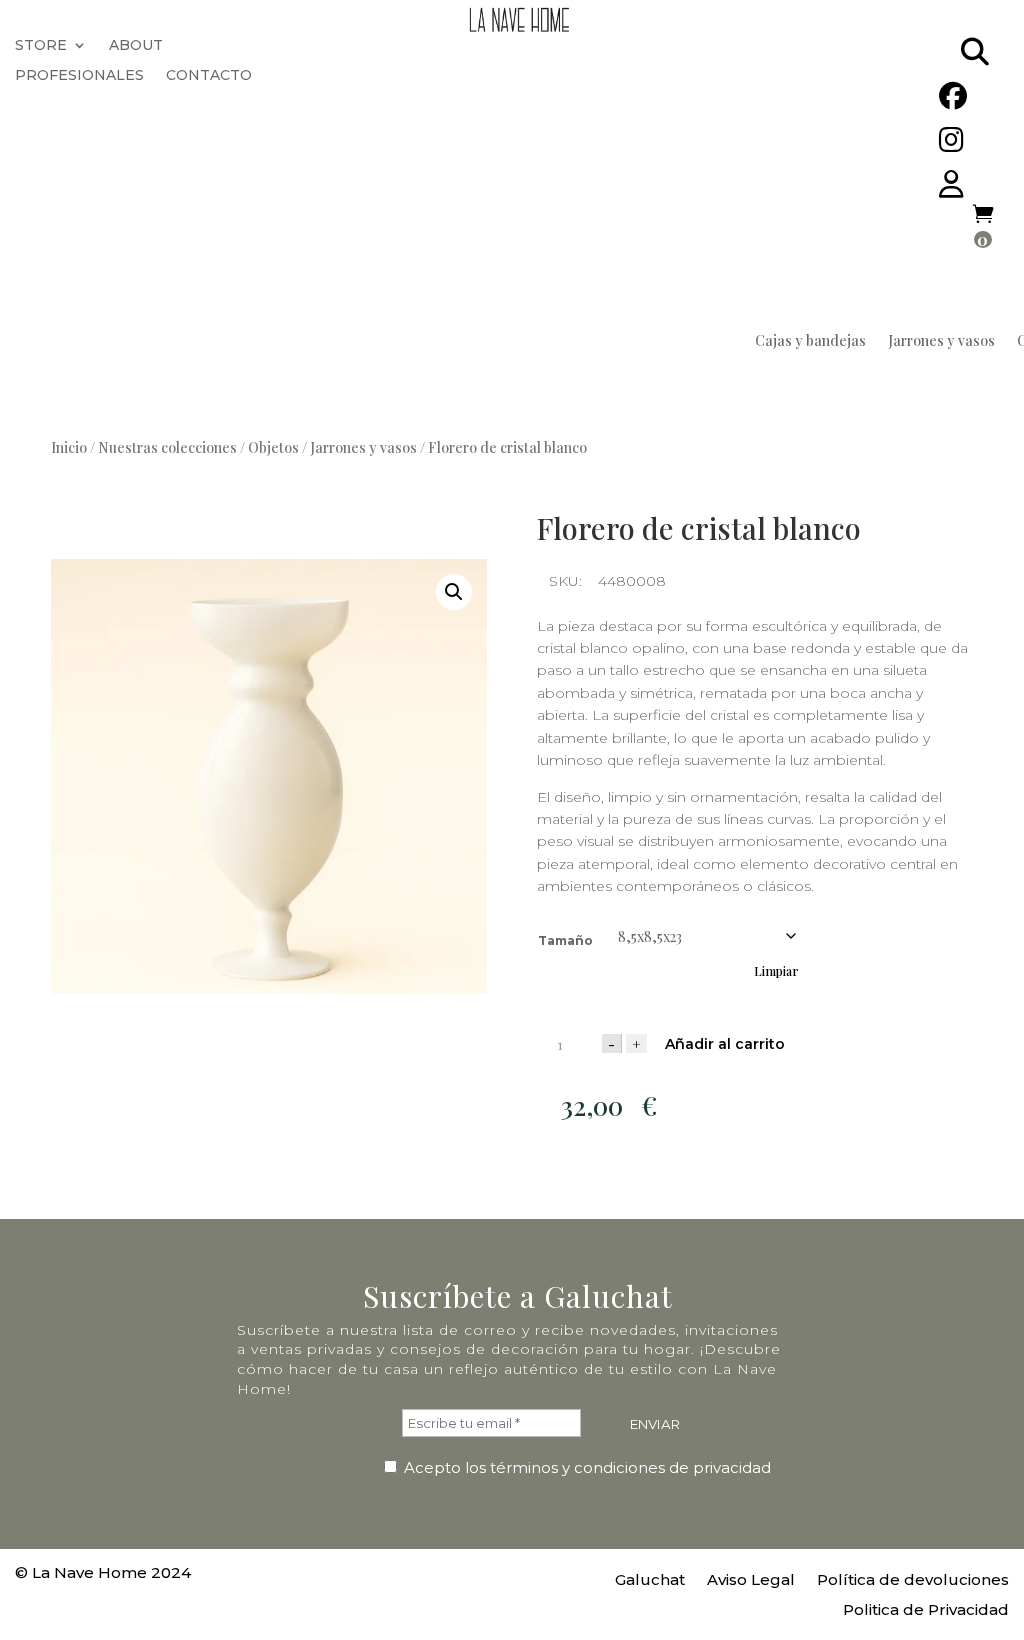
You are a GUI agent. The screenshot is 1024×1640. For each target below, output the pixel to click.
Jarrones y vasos (941, 342)
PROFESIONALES (79, 76)
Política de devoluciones (913, 1581)
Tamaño (565, 940)
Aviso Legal (751, 1581)
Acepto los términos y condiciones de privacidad (585, 1467)
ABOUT (136, 46)
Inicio (69, 447)
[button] (454, 592)
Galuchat (650, 1581)
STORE (41, 46)
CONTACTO (209, 76)
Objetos (273, 447)
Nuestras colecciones (167, 447)
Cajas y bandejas (810, 342)
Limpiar (776, 971)
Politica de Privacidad (926, 1611)
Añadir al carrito (725, 1044)
